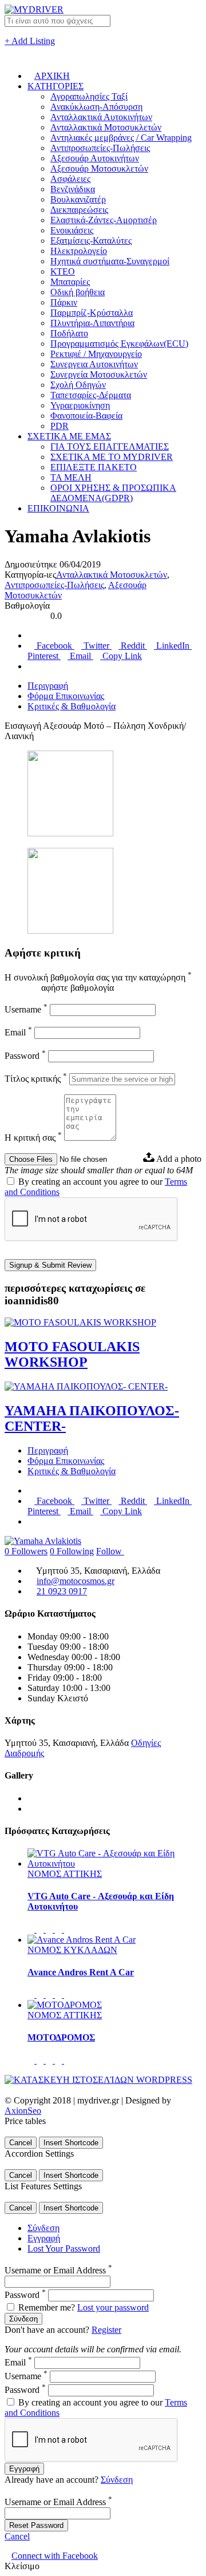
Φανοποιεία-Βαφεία (86, 416)
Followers (26, 1551)
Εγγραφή (44, 2238)
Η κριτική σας (33, 1138)
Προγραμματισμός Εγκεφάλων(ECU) (119, 344)
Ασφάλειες (70, 179)
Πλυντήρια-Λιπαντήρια (92, 323)
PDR (60, 426)
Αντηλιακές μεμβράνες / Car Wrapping (121, 138)
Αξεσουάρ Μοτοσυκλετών (99, 168)
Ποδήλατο (69, 333)
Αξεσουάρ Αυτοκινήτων (95, 158)
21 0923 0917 (62, 1591)
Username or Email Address (58, 2270)
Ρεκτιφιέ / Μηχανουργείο (96, 354)
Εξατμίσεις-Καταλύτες (91, 241)
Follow (110, 1551)
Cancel (21, 2143)
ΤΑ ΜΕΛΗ (71, 477)
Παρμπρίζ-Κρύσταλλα (92, 313)
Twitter (96, 646)
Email (80, 656)
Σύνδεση (43, 2228)
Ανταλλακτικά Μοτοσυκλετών (106, 127)
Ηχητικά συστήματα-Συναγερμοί (110, 261)
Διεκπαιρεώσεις (79, 210)
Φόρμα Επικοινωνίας (66, 696)
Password (25, 1056)
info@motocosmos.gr (76, 1581)
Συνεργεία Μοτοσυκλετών (99, 374)
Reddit (133, 646)
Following (72, 1551)
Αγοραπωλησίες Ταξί (89, 96)
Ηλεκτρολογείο (79, 251)
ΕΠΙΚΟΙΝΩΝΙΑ (58, 508)
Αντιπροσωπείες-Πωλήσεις (100, 148)
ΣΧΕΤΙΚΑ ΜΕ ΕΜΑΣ (69, 436)
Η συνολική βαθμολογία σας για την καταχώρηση (98, 977)
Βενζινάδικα (73, 189)
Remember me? (47, 2307)
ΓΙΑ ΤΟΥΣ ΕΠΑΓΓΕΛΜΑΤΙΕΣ (110, 446)
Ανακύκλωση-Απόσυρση (96, 107)
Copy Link (121, 656)
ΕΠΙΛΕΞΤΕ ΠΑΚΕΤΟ (94, 467)
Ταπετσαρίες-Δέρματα (91, 395)
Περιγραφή (48, 686)
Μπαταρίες (70, 282)
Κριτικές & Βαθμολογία (72, 706)
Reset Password (36, 2525)
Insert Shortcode (71, 2143)
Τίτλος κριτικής (36, 1079)
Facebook (54, 646)
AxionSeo (23, 2111)
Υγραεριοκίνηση (80, 405)
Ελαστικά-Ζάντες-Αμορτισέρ (104, 220)
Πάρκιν (64, 302)
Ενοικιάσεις (72, 230)
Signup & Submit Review (50, 1265)
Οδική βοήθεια (78, 292)
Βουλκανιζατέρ (78, 199)
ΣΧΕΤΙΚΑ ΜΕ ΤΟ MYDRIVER (112, 457)
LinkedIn (173, 646)
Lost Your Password (64, 2248)
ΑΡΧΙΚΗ (52, 76)
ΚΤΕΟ (63, 271)
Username (26, 1009)
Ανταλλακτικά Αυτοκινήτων (101, 117)
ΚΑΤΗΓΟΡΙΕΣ (56, 86)
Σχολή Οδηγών (78, 385)
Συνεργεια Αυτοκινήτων (94, 364)
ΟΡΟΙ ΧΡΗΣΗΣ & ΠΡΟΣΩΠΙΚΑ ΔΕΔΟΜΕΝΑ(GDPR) (113, 493)
